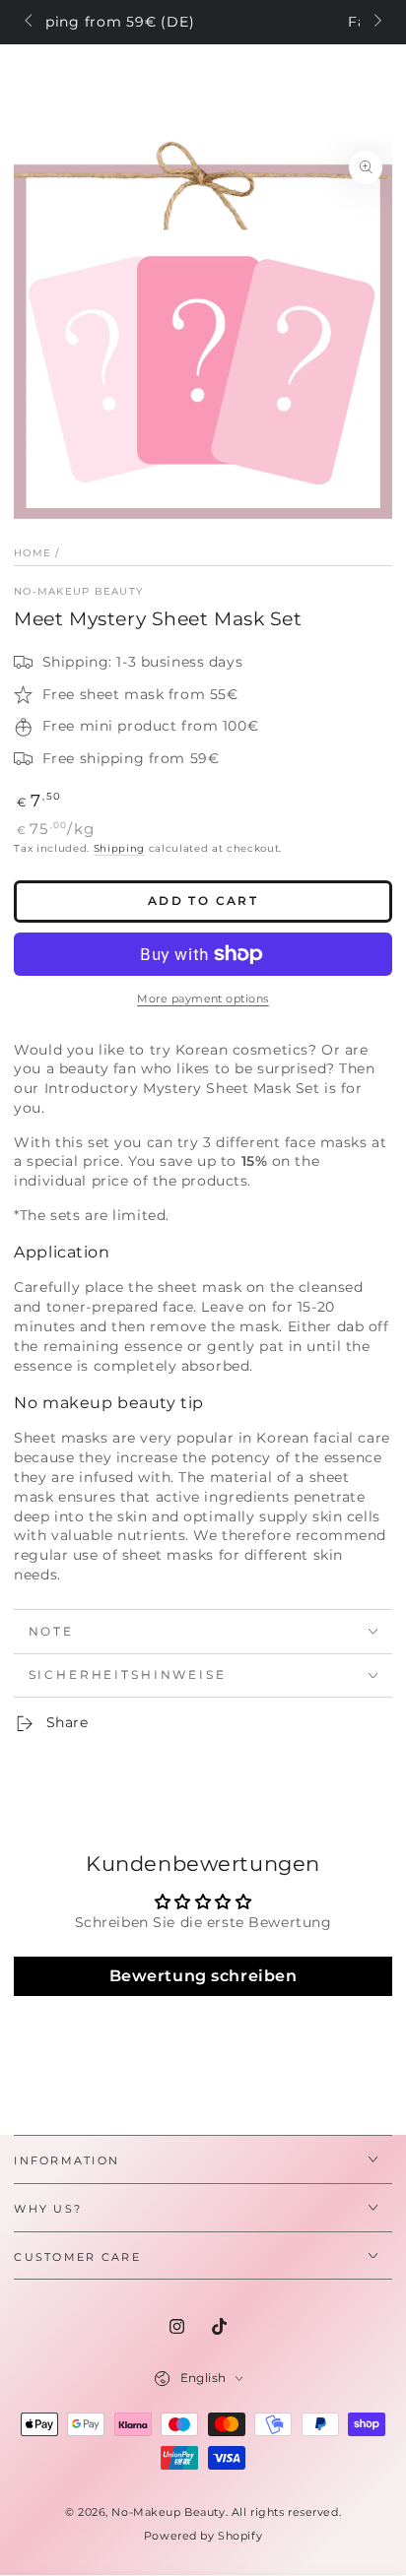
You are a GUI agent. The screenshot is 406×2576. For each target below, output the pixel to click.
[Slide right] (375, 23)
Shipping (119, 848)
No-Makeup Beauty (78, 591)
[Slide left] (30, 23)
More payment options (203, 998)
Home (33, 553)
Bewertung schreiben (203, 1976)
